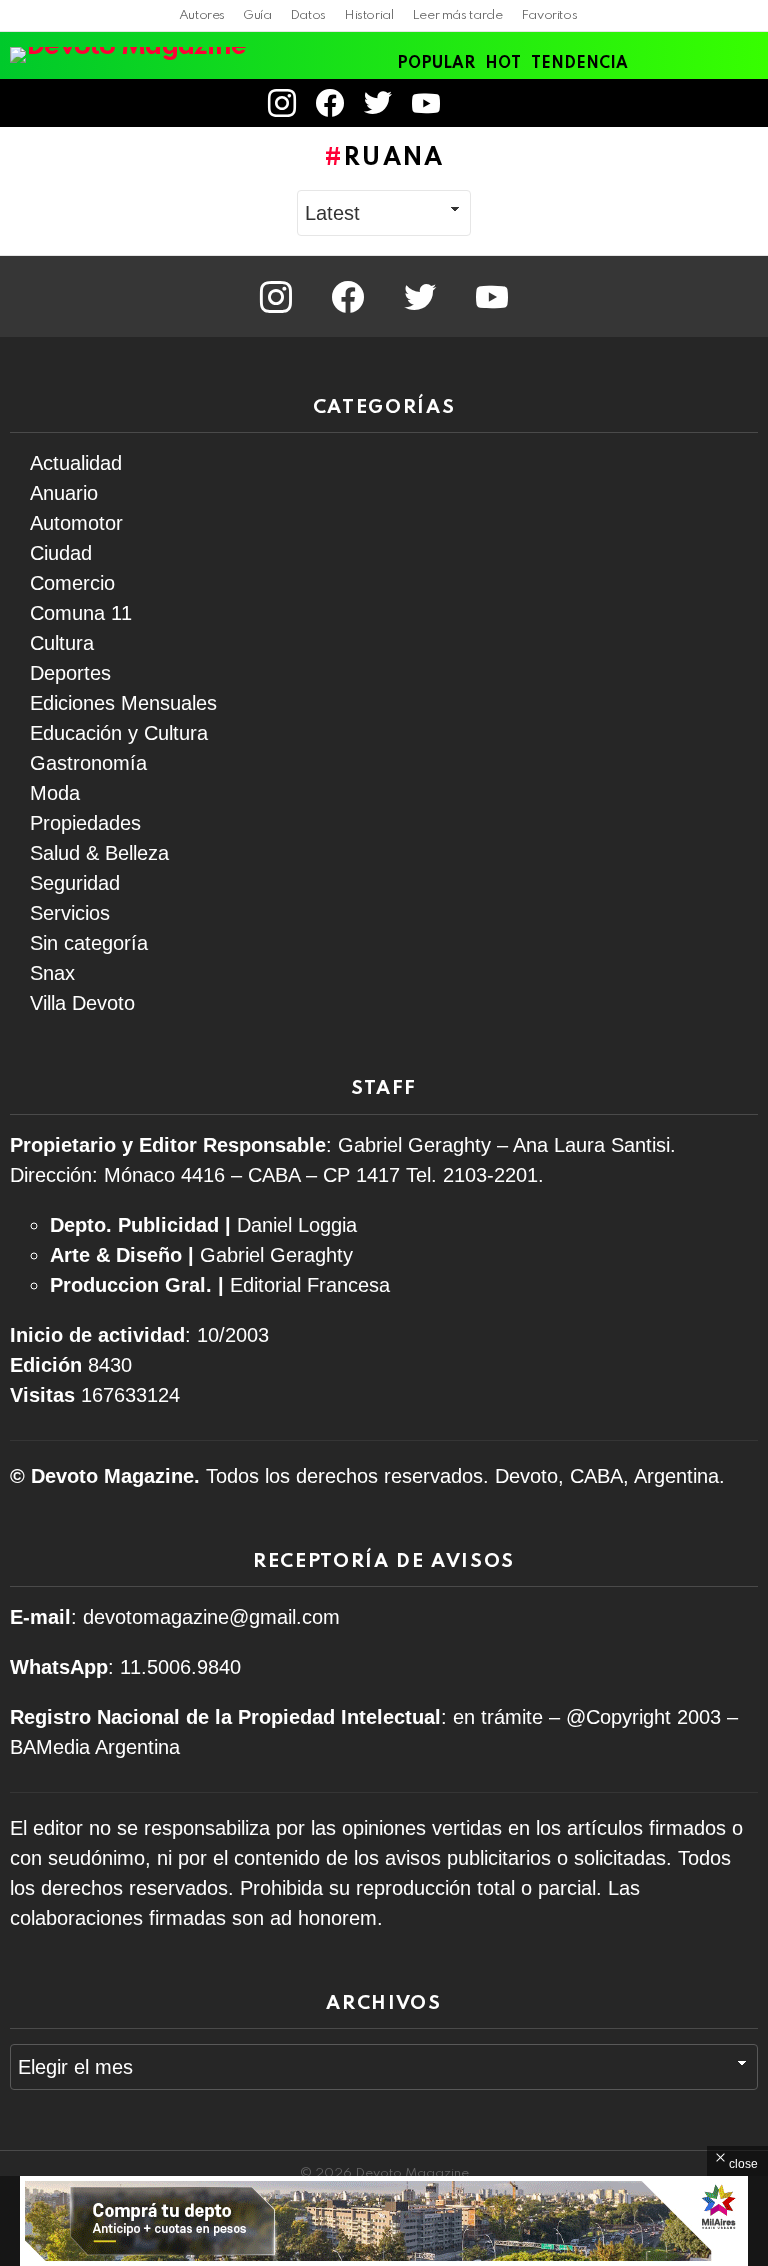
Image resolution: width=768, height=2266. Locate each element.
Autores (202, 15)
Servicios (70, 913)
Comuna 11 (81, 613)
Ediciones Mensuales (123, 703)
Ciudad (61, 553)
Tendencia (579, 64)
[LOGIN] (477, 103)
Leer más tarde (457, 15)
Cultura (62, 643)
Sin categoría (89, 943)
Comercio (72, 583)
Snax (52, 973)
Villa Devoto (82, 1003)
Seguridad (75, 883)
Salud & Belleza (99, 853)
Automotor (76, 523)
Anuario (64, 493)
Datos (308, 15)
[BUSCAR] (746, 103)
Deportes (70, 673)
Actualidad (76, 463)
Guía (257, 15)
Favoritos (549, 15)
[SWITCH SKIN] (712, 103)
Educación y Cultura (119, 733)
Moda (55, 793)
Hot (503, 64)
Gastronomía (88, 763)
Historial (369, 15)
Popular (436, 64)
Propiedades (85, 823)
